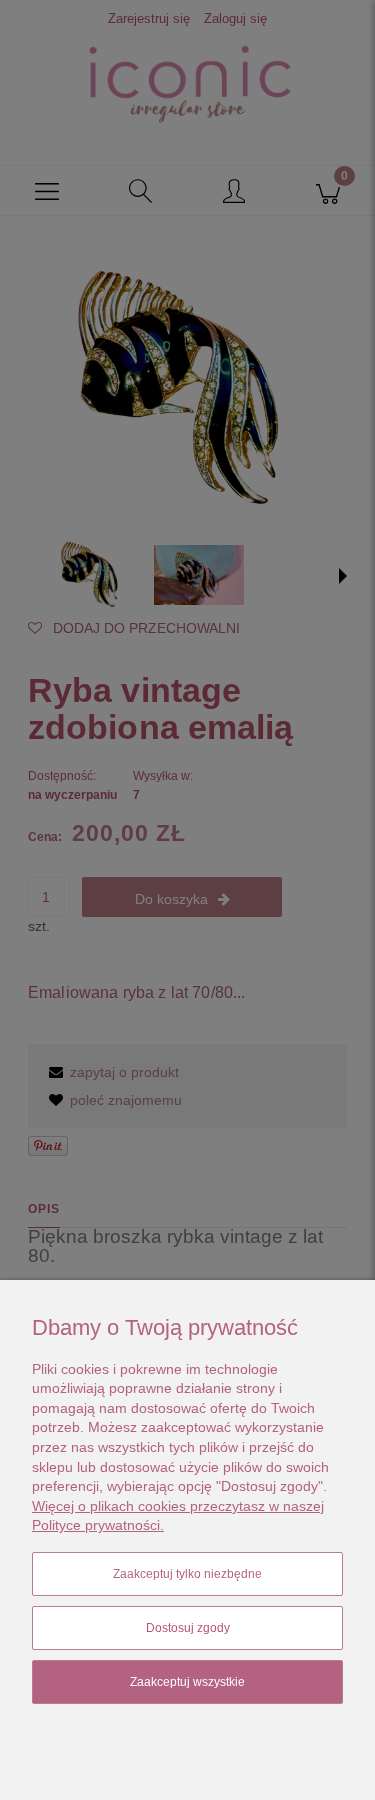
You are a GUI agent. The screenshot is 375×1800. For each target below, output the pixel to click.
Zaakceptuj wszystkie (187, 1682)
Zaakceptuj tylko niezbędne (187, 1574)
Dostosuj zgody (188, 1628)
